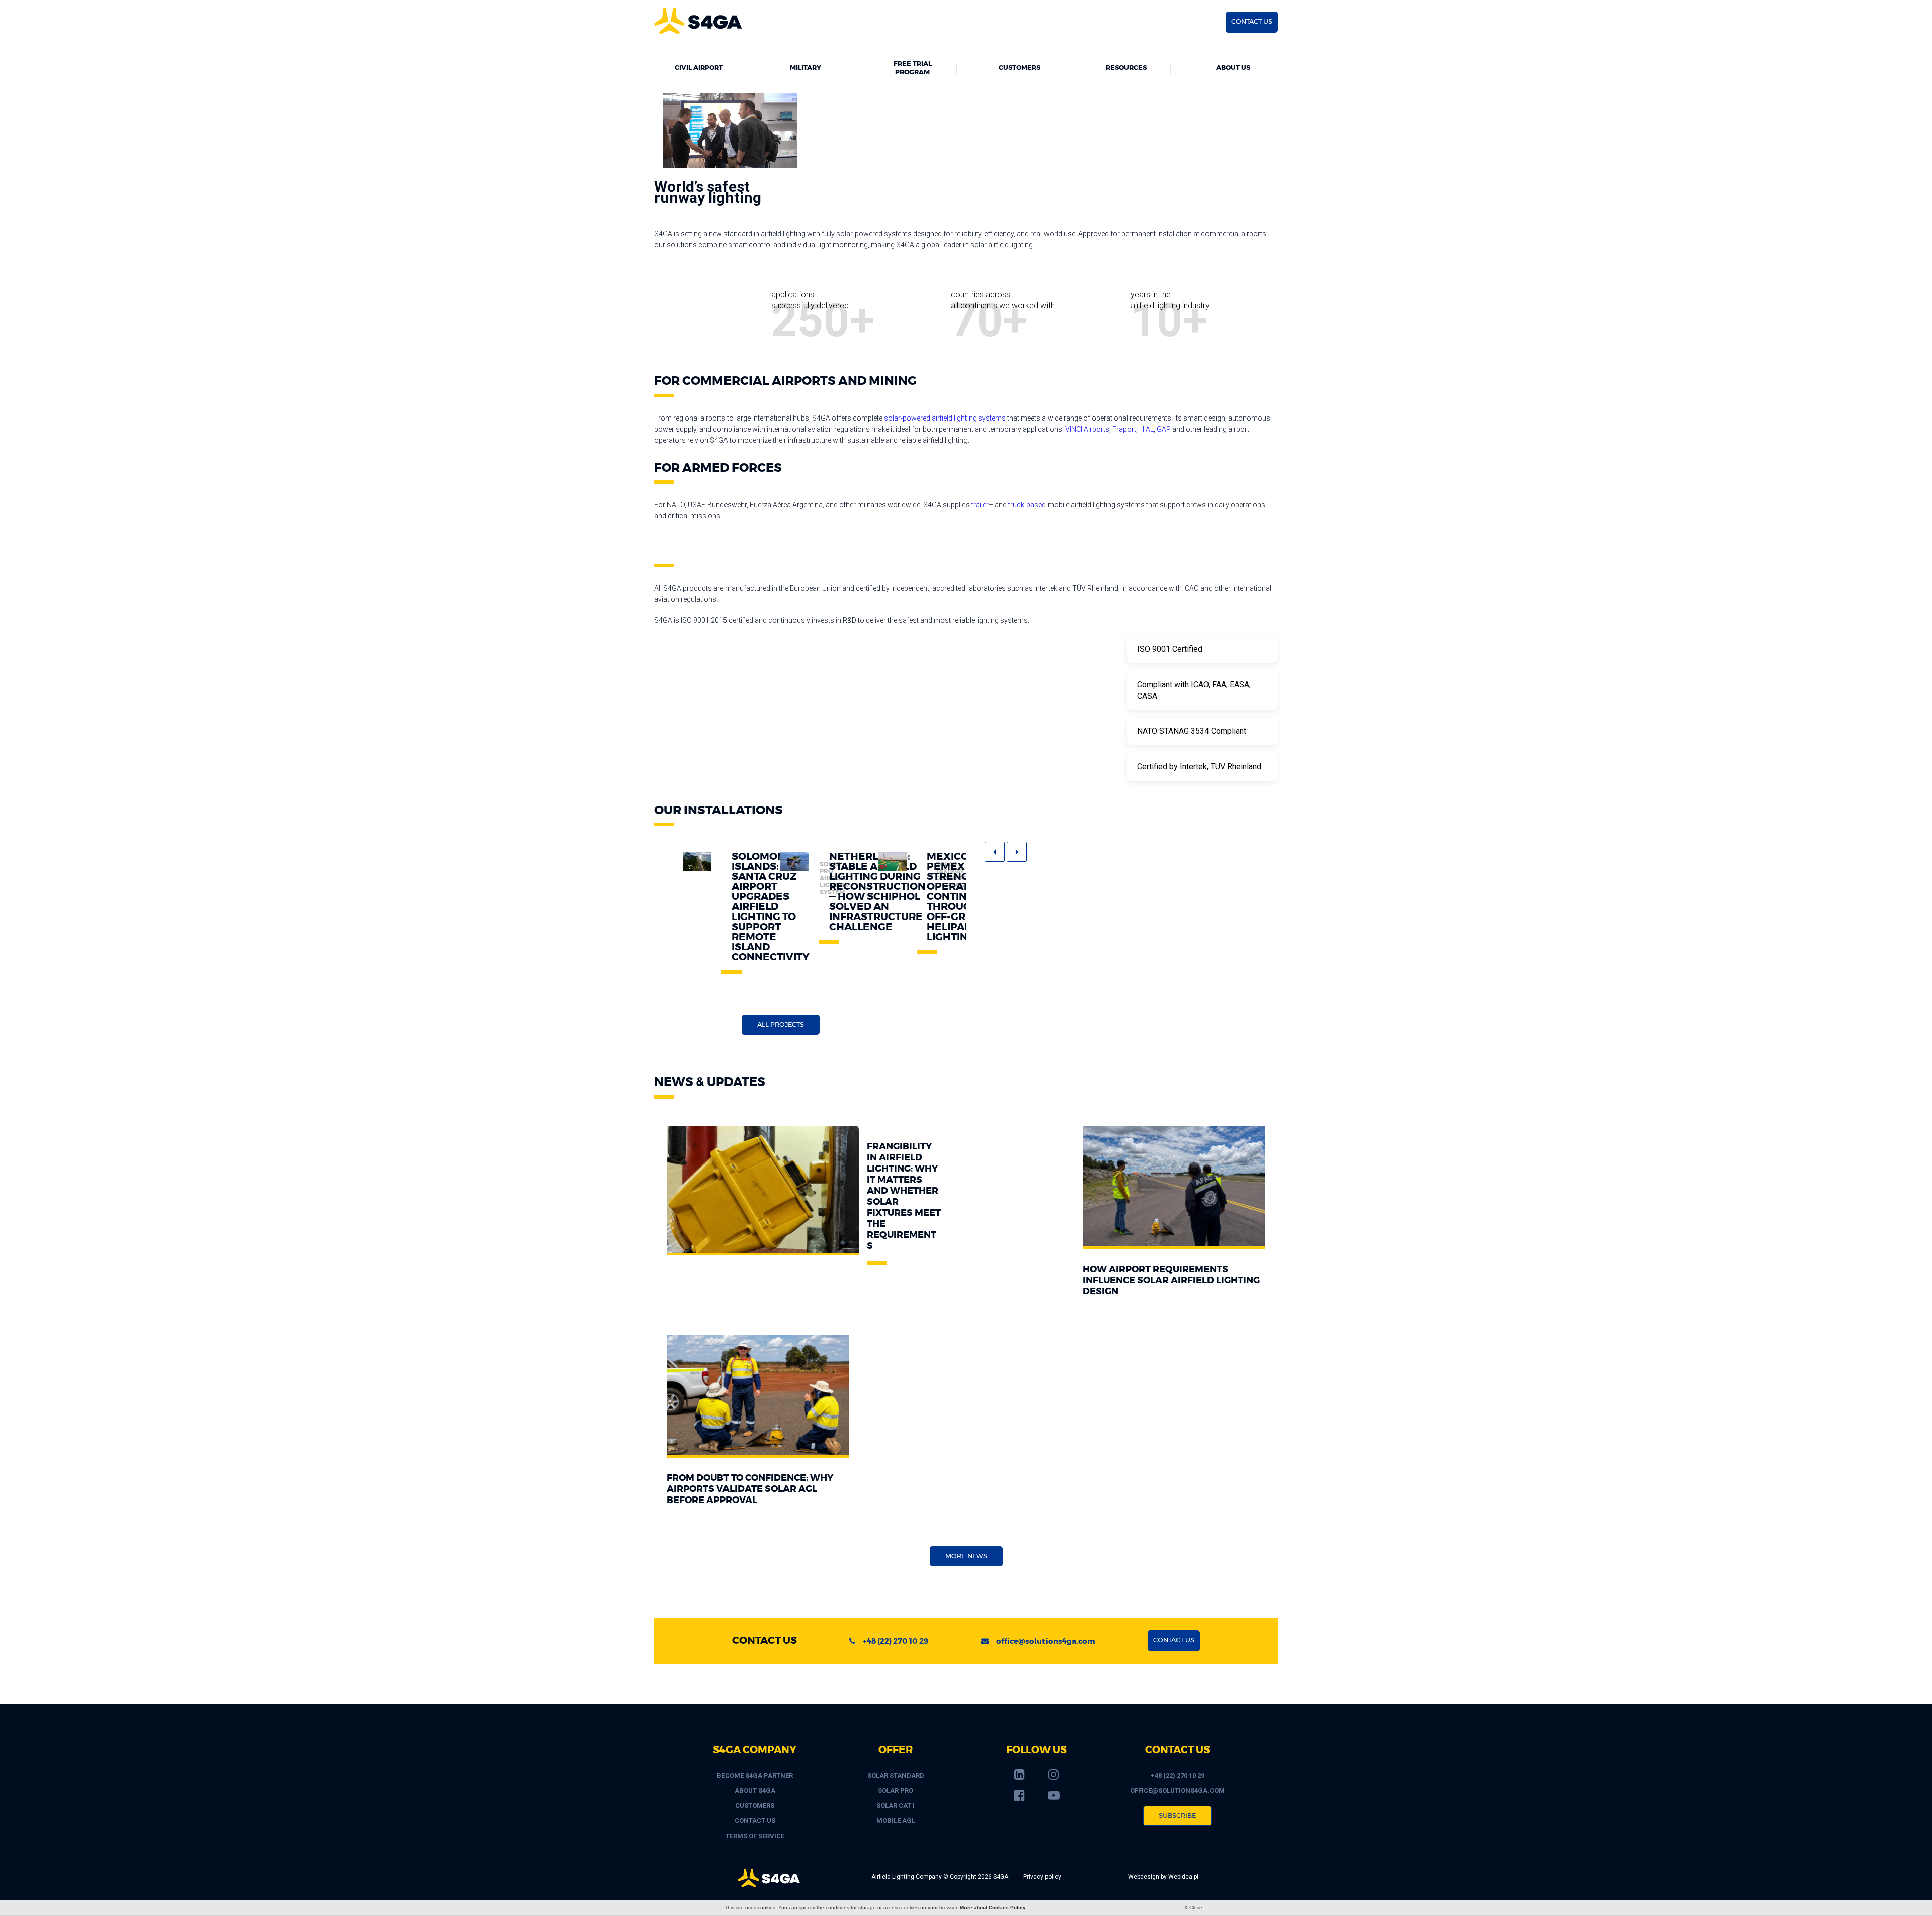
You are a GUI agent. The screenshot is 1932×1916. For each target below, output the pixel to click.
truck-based (1027, 505)
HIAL (1146, 429)
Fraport (1124, 429)
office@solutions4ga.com (1046, 1642)
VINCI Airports (1087, 429)
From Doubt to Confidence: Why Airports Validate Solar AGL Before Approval (750, 1489)
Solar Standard (896, 1775)
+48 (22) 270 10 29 (896, 1642)
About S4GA (755, 1790)
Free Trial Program (913, 68)
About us (1233, 68)
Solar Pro (896, 1790)
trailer (980, 505)
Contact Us (755, 1821)
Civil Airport (699, 68)
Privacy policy (1042, 1877)
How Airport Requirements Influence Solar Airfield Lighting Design (1171, 1281)
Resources (1126, 68)
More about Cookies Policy (993, 1908)
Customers (1020, 68)
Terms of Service (755, 1836)
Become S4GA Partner (755, 1775)
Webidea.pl (1183, 1877)
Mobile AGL (896, 1821)
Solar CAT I (896, 1806)
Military (806, 68)
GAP (1164, 429)
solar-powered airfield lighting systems (945, 418)
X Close (1193, 1908)
